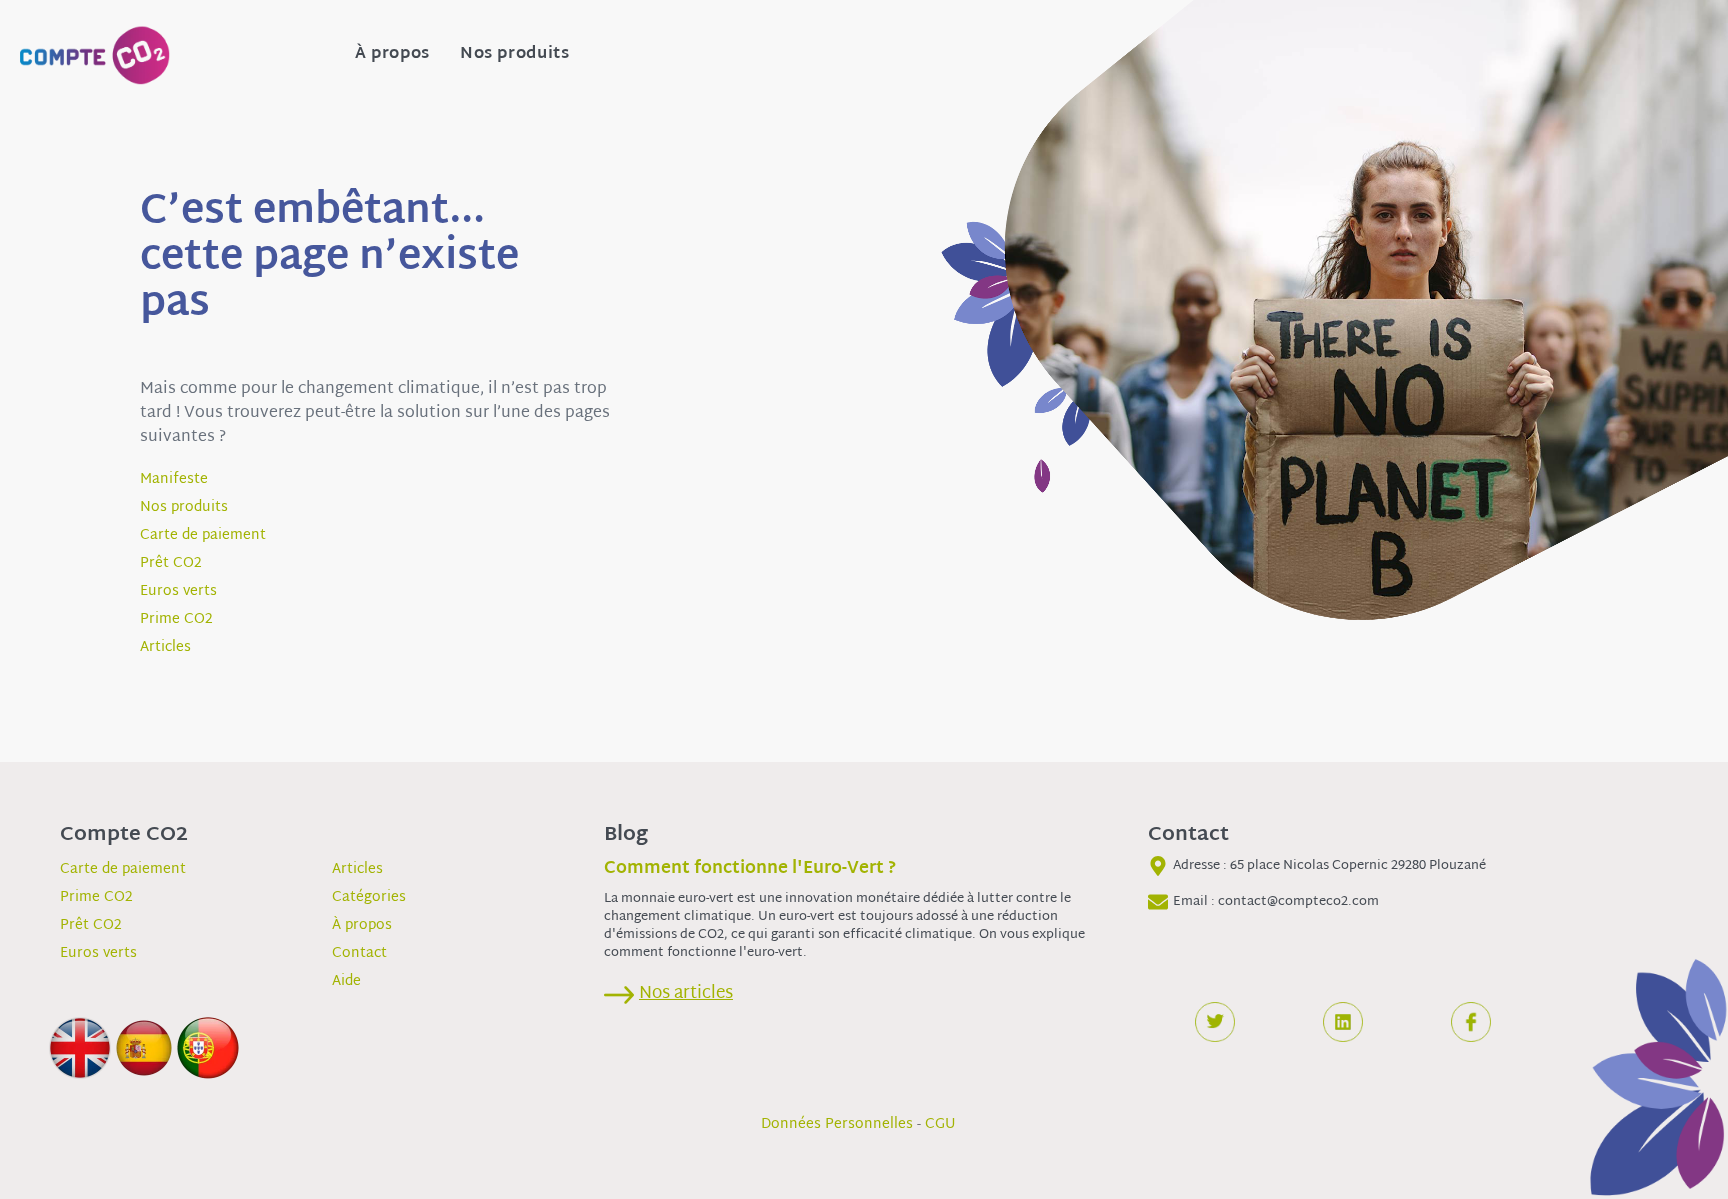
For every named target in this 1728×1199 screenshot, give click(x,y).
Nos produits (515, 55)
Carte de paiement (203, 535)
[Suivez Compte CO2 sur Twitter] (1215, 1022)
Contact (359, 953)
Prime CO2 (176, 619)
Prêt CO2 (171, 563)
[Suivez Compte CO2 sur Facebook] (1471, 1022)
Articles (165, 647)
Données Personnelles (837, 1124)
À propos (392, 55)
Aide (346, 981)
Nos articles (686, 993)
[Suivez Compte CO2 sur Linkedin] (1343, 1022)
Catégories (369, 897)
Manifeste (174, 479)
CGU (940, 1124)
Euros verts (178, 591)
